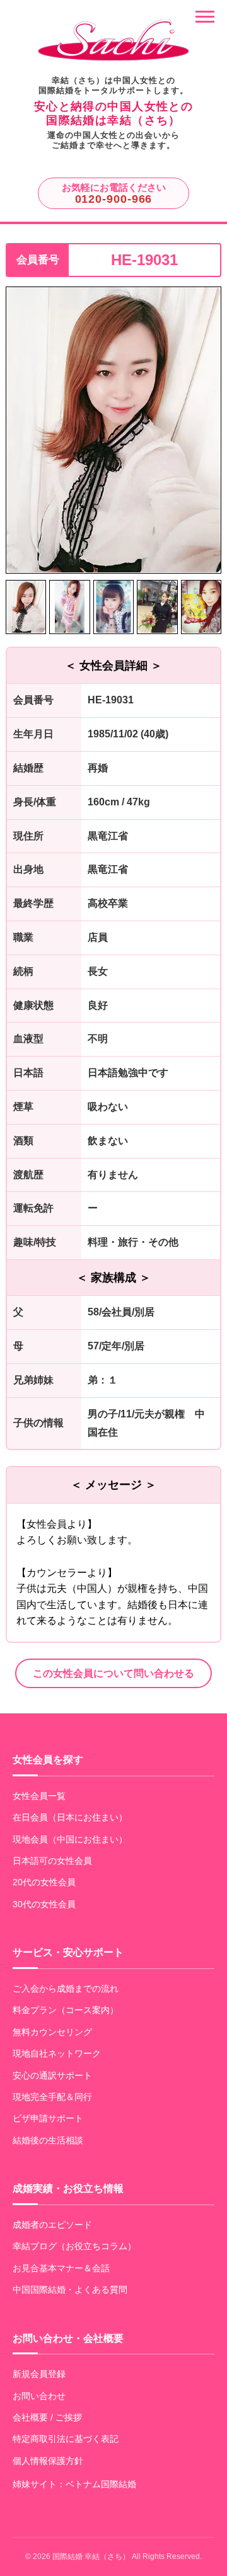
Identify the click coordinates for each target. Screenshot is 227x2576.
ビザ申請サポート (48, 2118)
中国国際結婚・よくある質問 (70, 2289)
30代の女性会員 (44, 1904)
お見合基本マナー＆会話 (61, 2268)
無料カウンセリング (52, 2032)
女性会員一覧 (39, 1796)
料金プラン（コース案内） (66, 2010)
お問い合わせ (39, 2396)
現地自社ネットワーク (57, 2053)
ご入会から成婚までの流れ (66, 1989)
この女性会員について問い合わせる (113, 1673)
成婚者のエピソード (52, 2225)
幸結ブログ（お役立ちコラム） (74, 2246)
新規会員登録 (39, 2374)
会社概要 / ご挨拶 (47, 2417)
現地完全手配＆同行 (52, 2097)
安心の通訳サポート (52, 2075)
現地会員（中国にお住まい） (70, 1839)
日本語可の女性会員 (52, 1861)
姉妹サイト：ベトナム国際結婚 (74, 2484)
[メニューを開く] (205, 17)
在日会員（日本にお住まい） (70, 1817)
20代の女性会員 (44, 1882)
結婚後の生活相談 (48, 2140)
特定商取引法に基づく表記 (66, 2439)
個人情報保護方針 (48, 2461)
